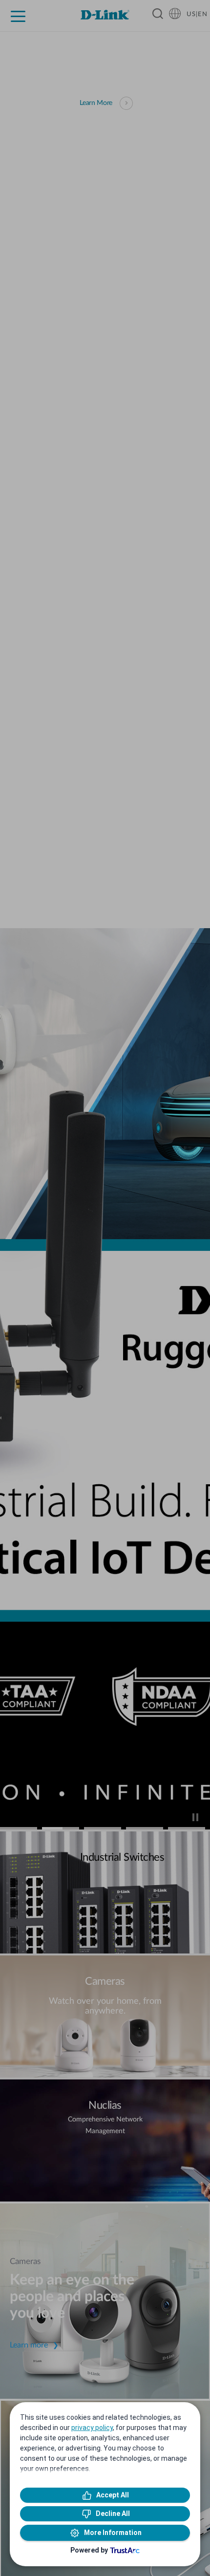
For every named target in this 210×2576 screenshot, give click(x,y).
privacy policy (92, 2428)
